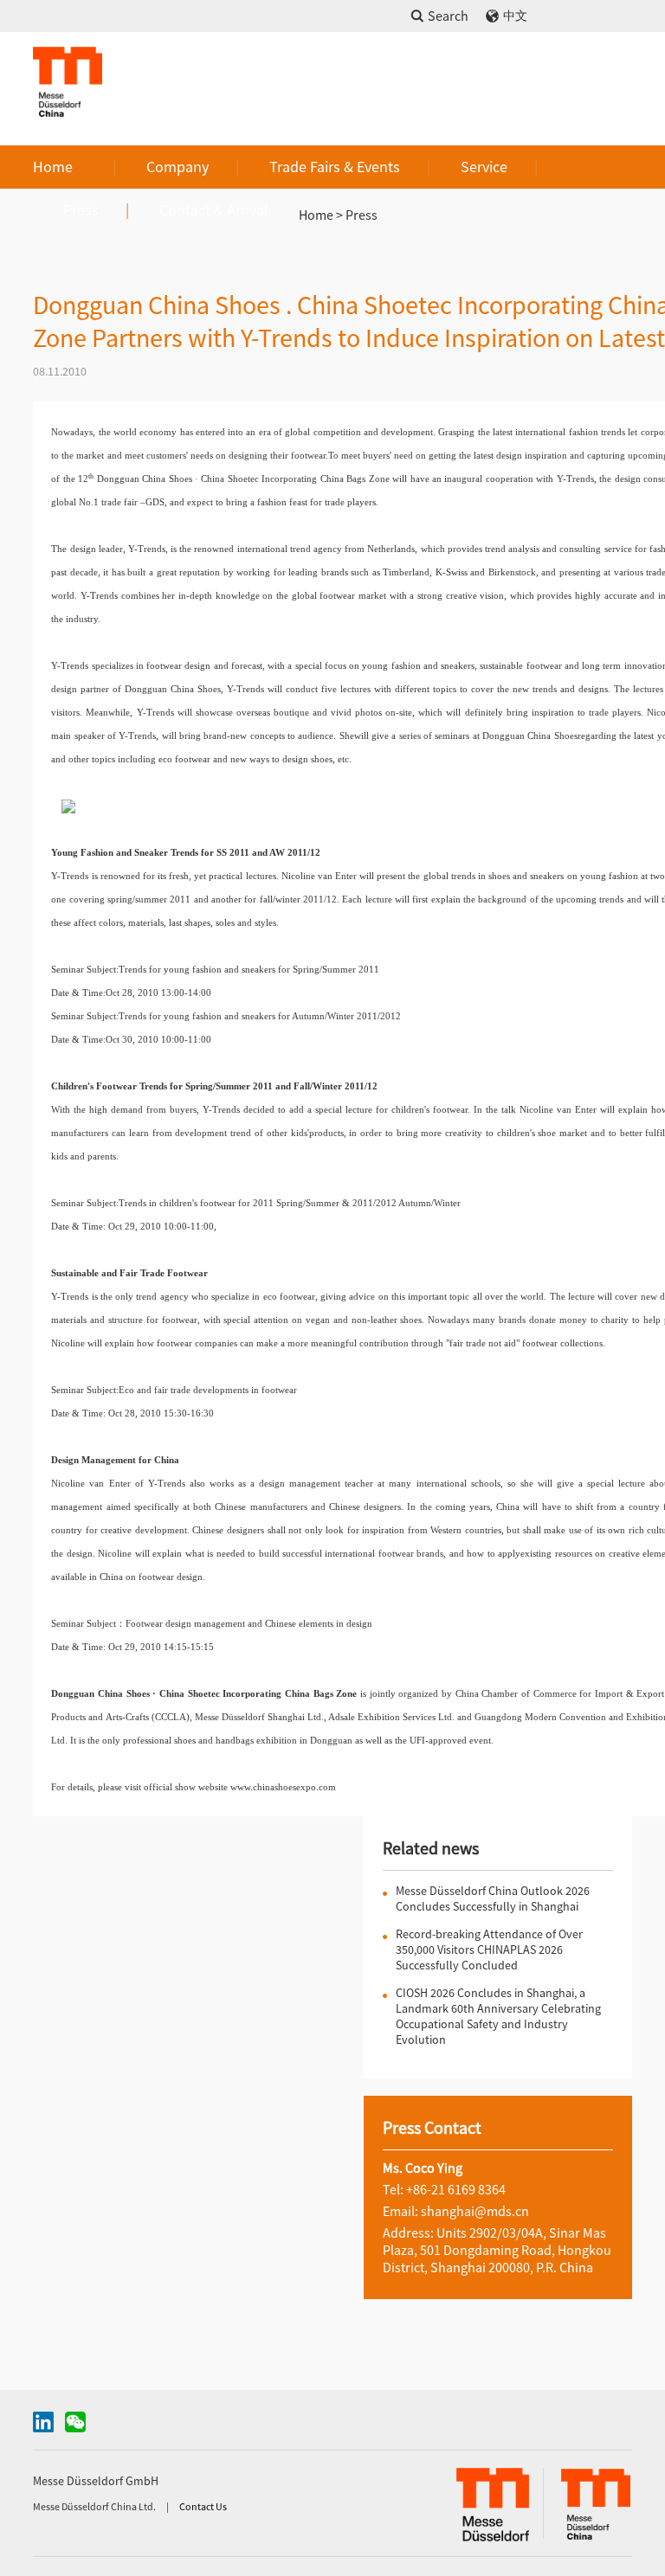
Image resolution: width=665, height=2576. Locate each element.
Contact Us (203, 2506)
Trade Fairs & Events (335, 167)
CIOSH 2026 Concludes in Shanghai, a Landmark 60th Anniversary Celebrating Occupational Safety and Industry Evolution (498, 2016)
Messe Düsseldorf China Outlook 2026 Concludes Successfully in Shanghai (493, 1898)
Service (484, 167)
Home (53, 167)
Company (178, 167)
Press (81, 210)
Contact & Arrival (214, 210)
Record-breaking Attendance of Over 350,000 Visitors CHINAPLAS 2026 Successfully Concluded (489, 1950)
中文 (515, 16)
